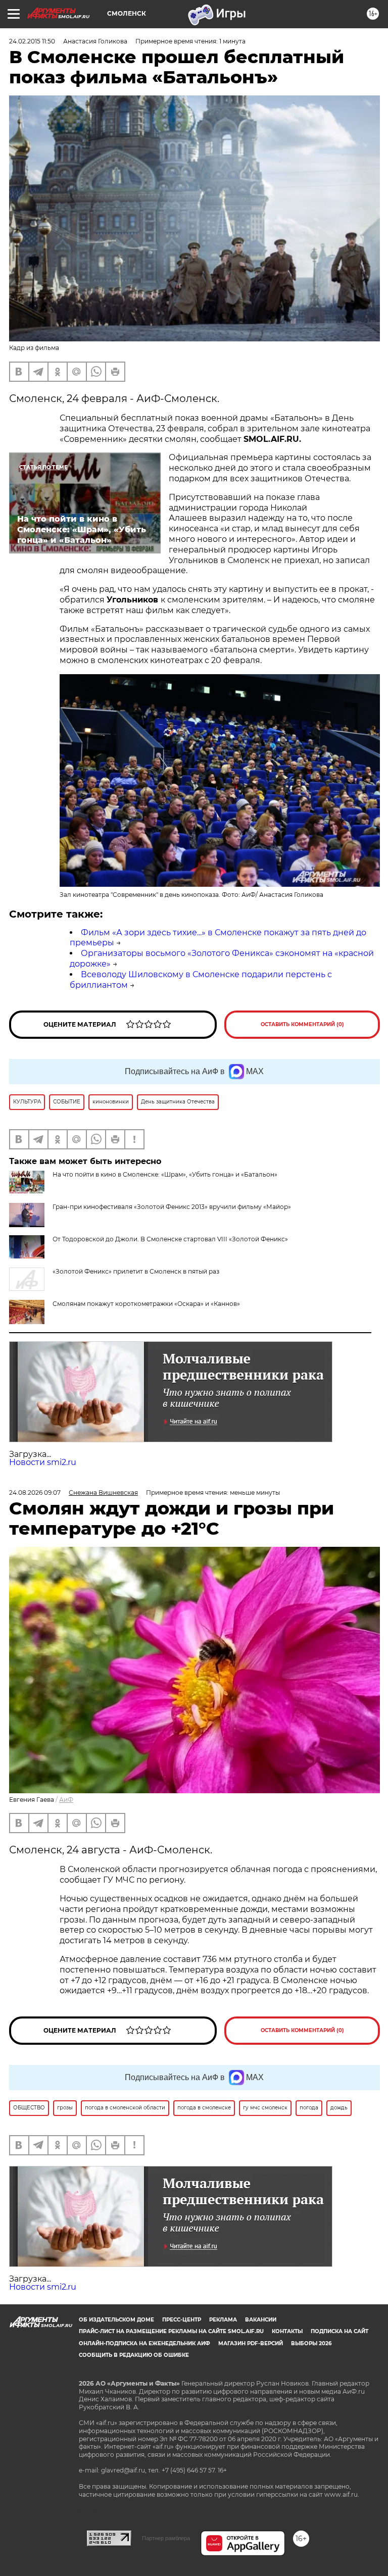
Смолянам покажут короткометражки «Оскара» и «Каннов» (146, 1304)
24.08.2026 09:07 (35, 1493)
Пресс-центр (182, 2320)
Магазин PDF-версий (251, 2343)
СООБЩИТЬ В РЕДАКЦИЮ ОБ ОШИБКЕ (134, 2355)
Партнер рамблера (166, 2538)
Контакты (287, 2331)
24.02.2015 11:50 (32, 41)
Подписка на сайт (339, 2331)
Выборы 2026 (311, 2343)
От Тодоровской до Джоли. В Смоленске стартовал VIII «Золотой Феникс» (170, 1239)
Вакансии (261, 2320)
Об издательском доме (116, 2320)
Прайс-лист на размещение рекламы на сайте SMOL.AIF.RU (171, 2331)
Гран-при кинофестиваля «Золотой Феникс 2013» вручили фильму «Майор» (172, 1207)
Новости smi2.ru (43, 1462)
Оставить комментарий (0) (302, 1024)
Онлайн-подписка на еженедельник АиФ (144, 2343)
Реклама (223, 2320)
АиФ (66, 1800)
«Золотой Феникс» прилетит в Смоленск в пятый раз (136, 1271)
